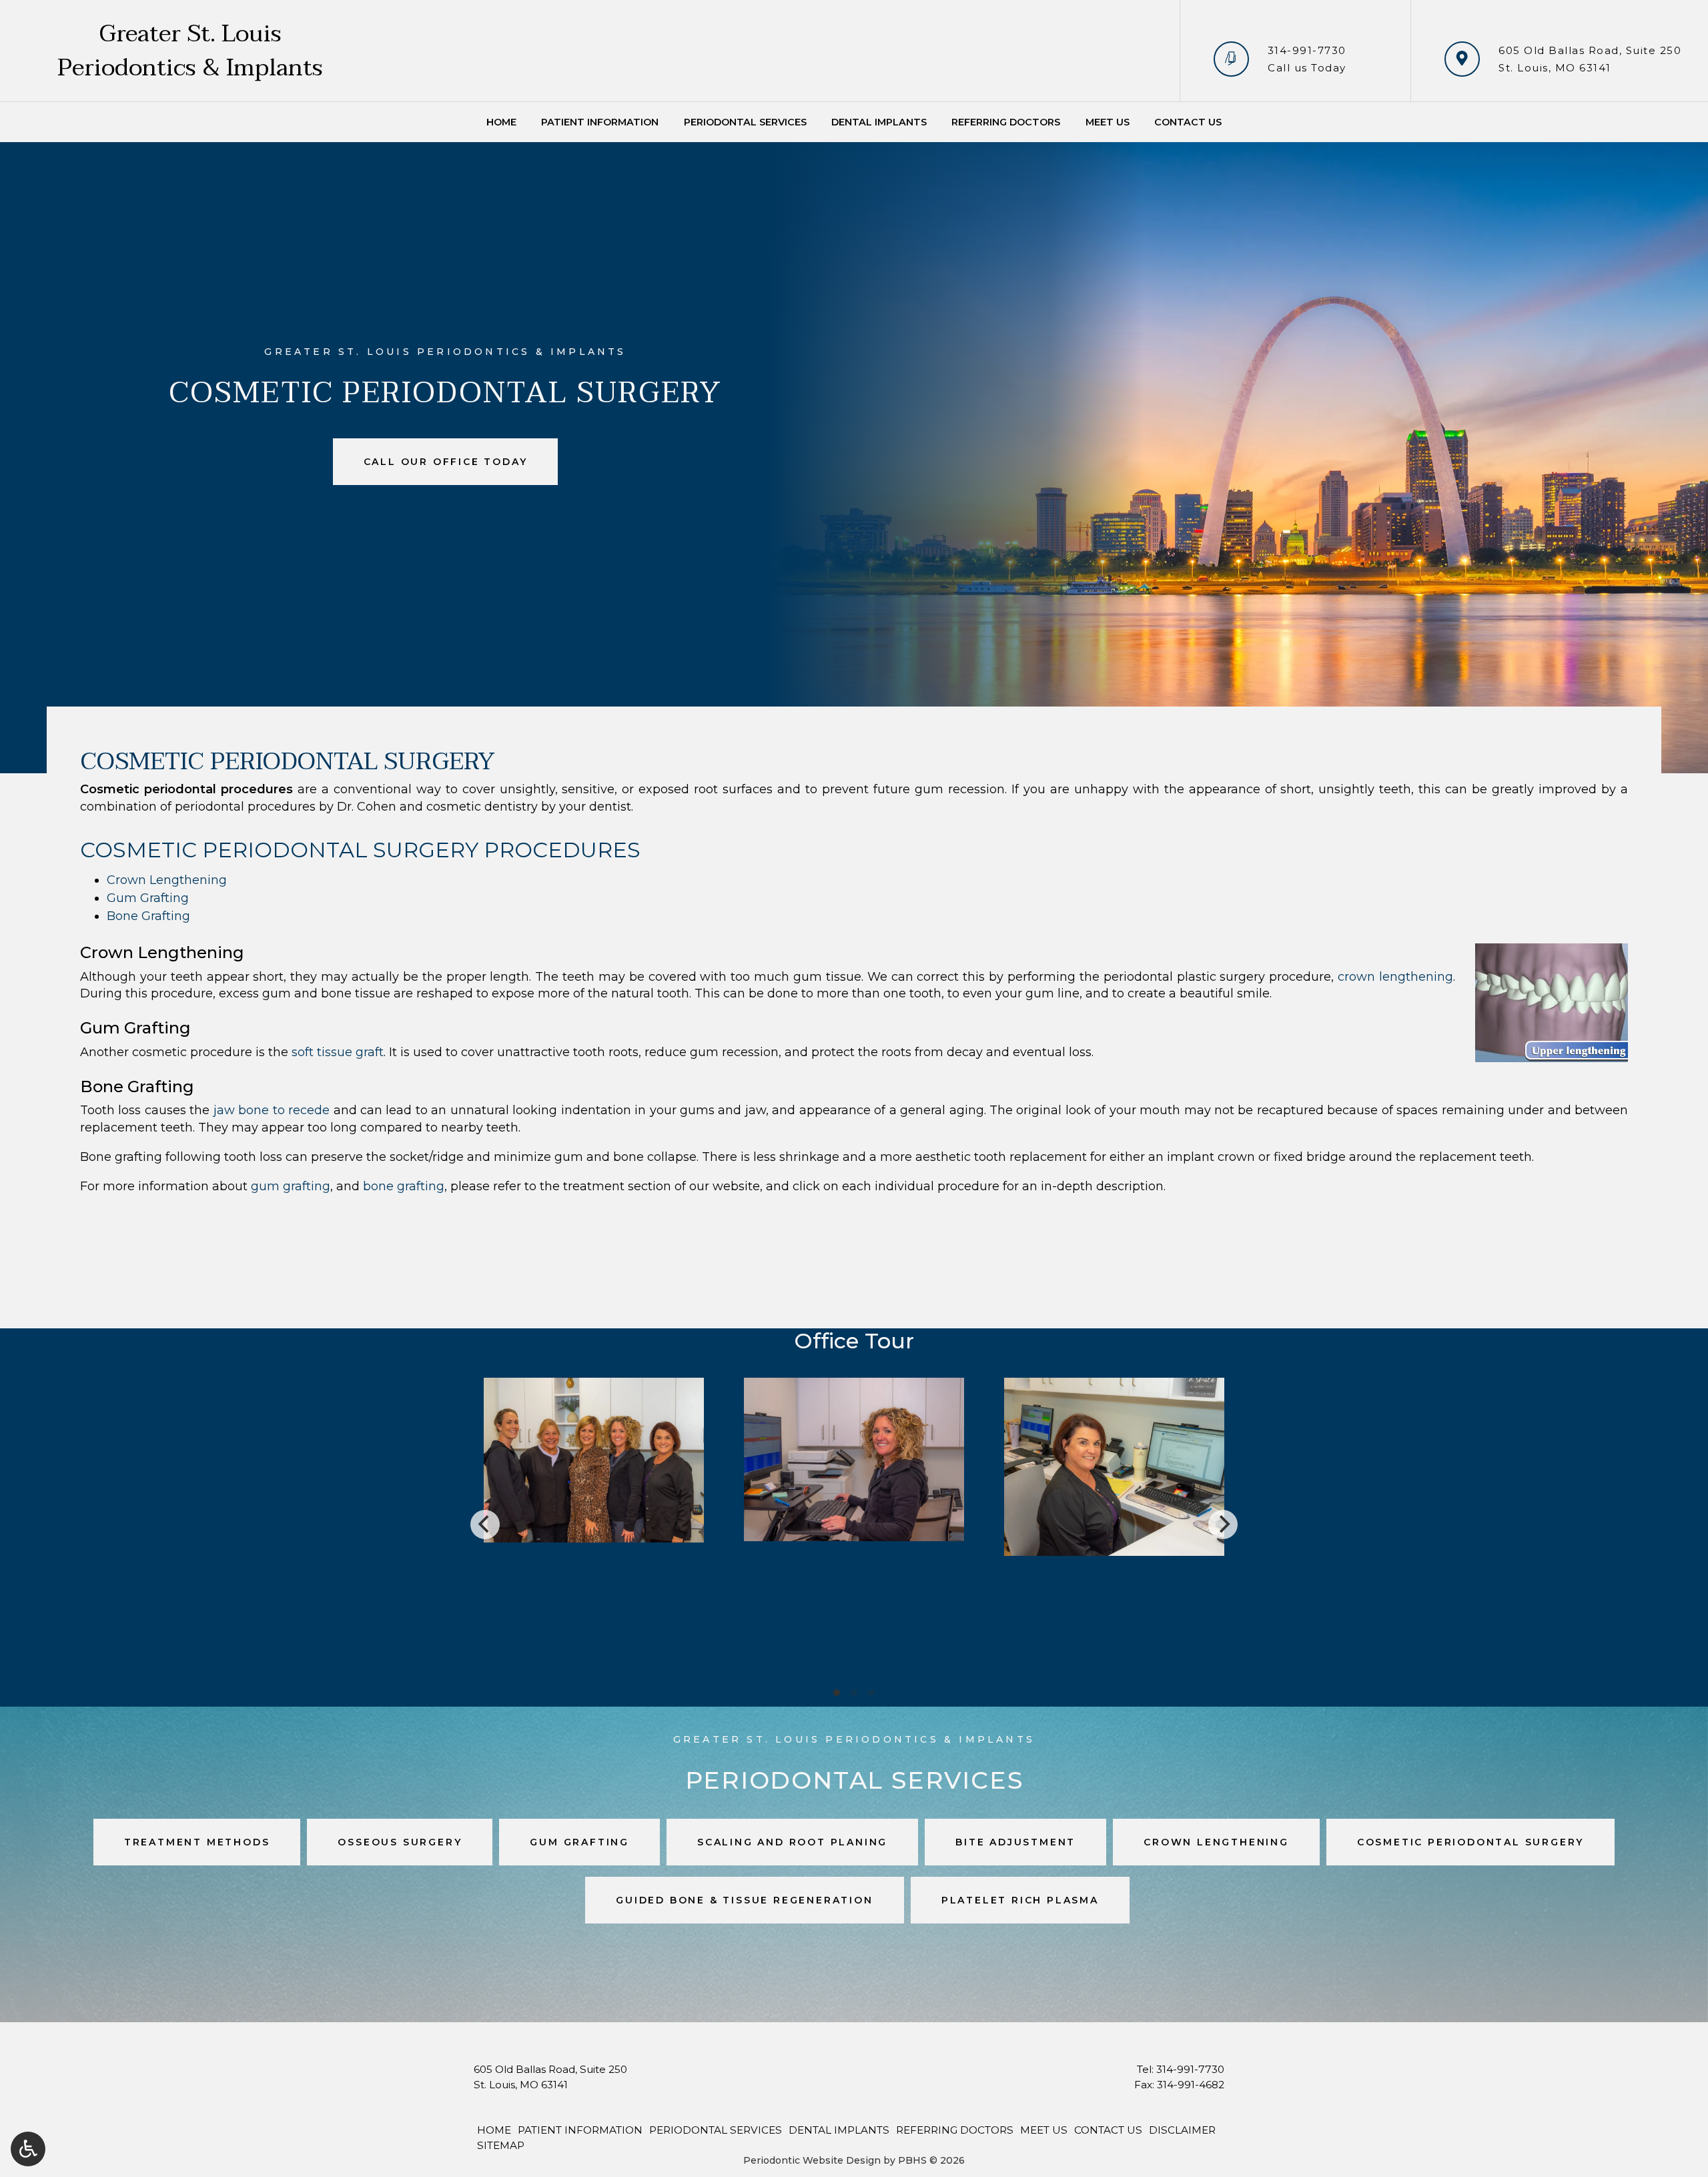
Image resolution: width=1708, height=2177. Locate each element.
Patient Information (600, 122)
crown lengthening (1395, 977)
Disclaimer (1182, 2130)
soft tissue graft (338, 1052)
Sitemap (501, 2145)
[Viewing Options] (28, 2149)
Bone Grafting (148, 916)
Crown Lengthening (167, 880)
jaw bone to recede (272, 1110)
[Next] (1223, 1525)
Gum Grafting (148, 898)
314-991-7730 (1307, 50)
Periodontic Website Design (812, 2160)
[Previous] (485, 1525)
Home (501, 122)
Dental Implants (879, 122)
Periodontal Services (745, 122)
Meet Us (1108, 122)
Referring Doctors (1006, 122)
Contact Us (1188, 122)
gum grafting (291, 1186)
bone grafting (404, 1186)
